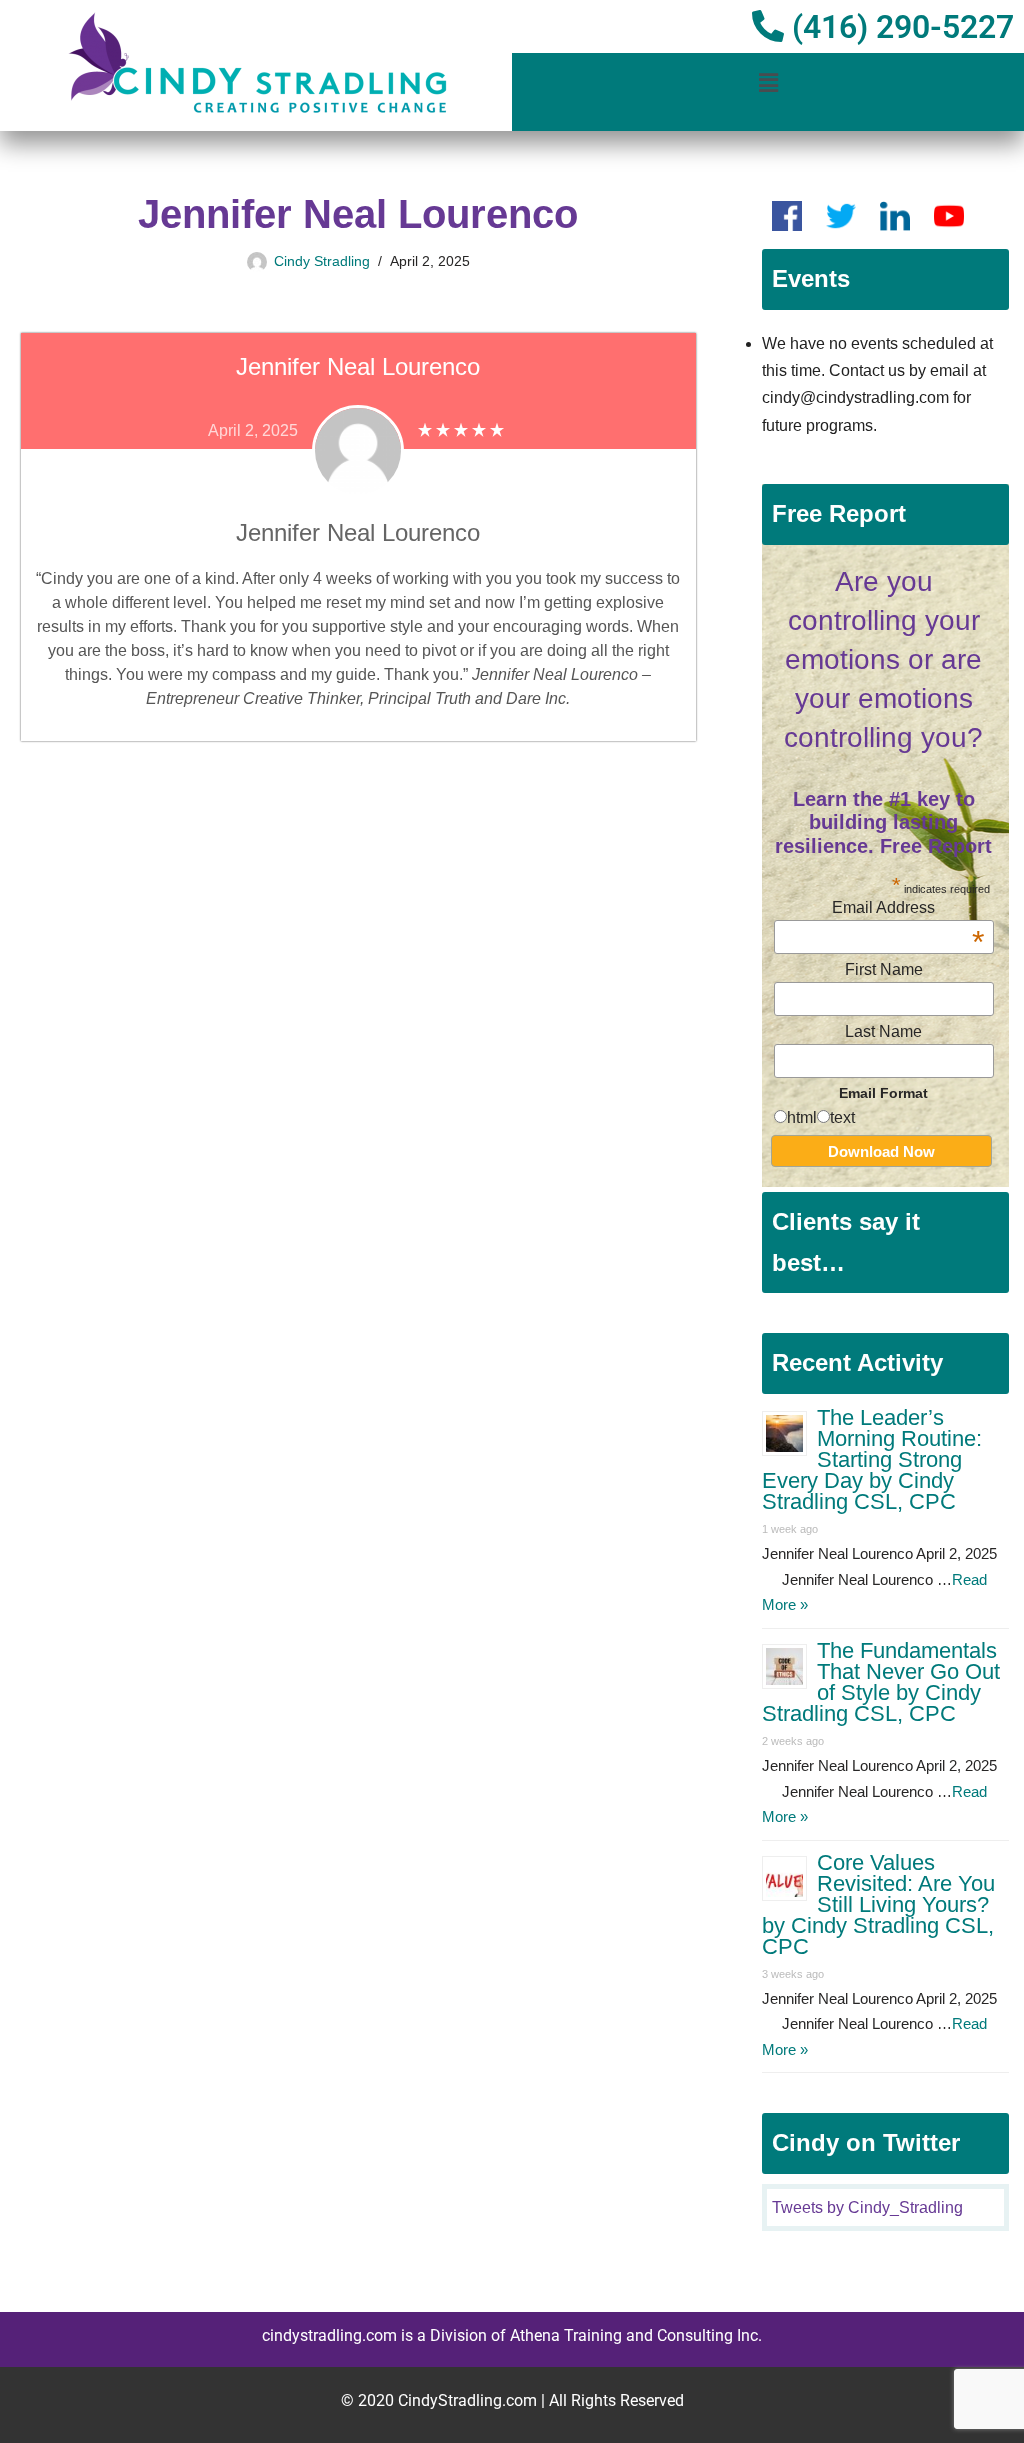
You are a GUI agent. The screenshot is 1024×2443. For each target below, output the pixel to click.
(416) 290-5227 (899, 27)
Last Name (883, 1031)
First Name (884, 969)
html (802, 1117)
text (842, 1117)
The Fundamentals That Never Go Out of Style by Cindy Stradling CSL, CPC (881, 1682)
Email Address (908, 908)
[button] (768, 83)
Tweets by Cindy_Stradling (867, 2207)
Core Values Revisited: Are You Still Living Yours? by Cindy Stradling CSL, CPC (878, 1904)
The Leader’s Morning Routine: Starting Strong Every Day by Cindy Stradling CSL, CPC (872, 1459)
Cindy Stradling (322, 261)
